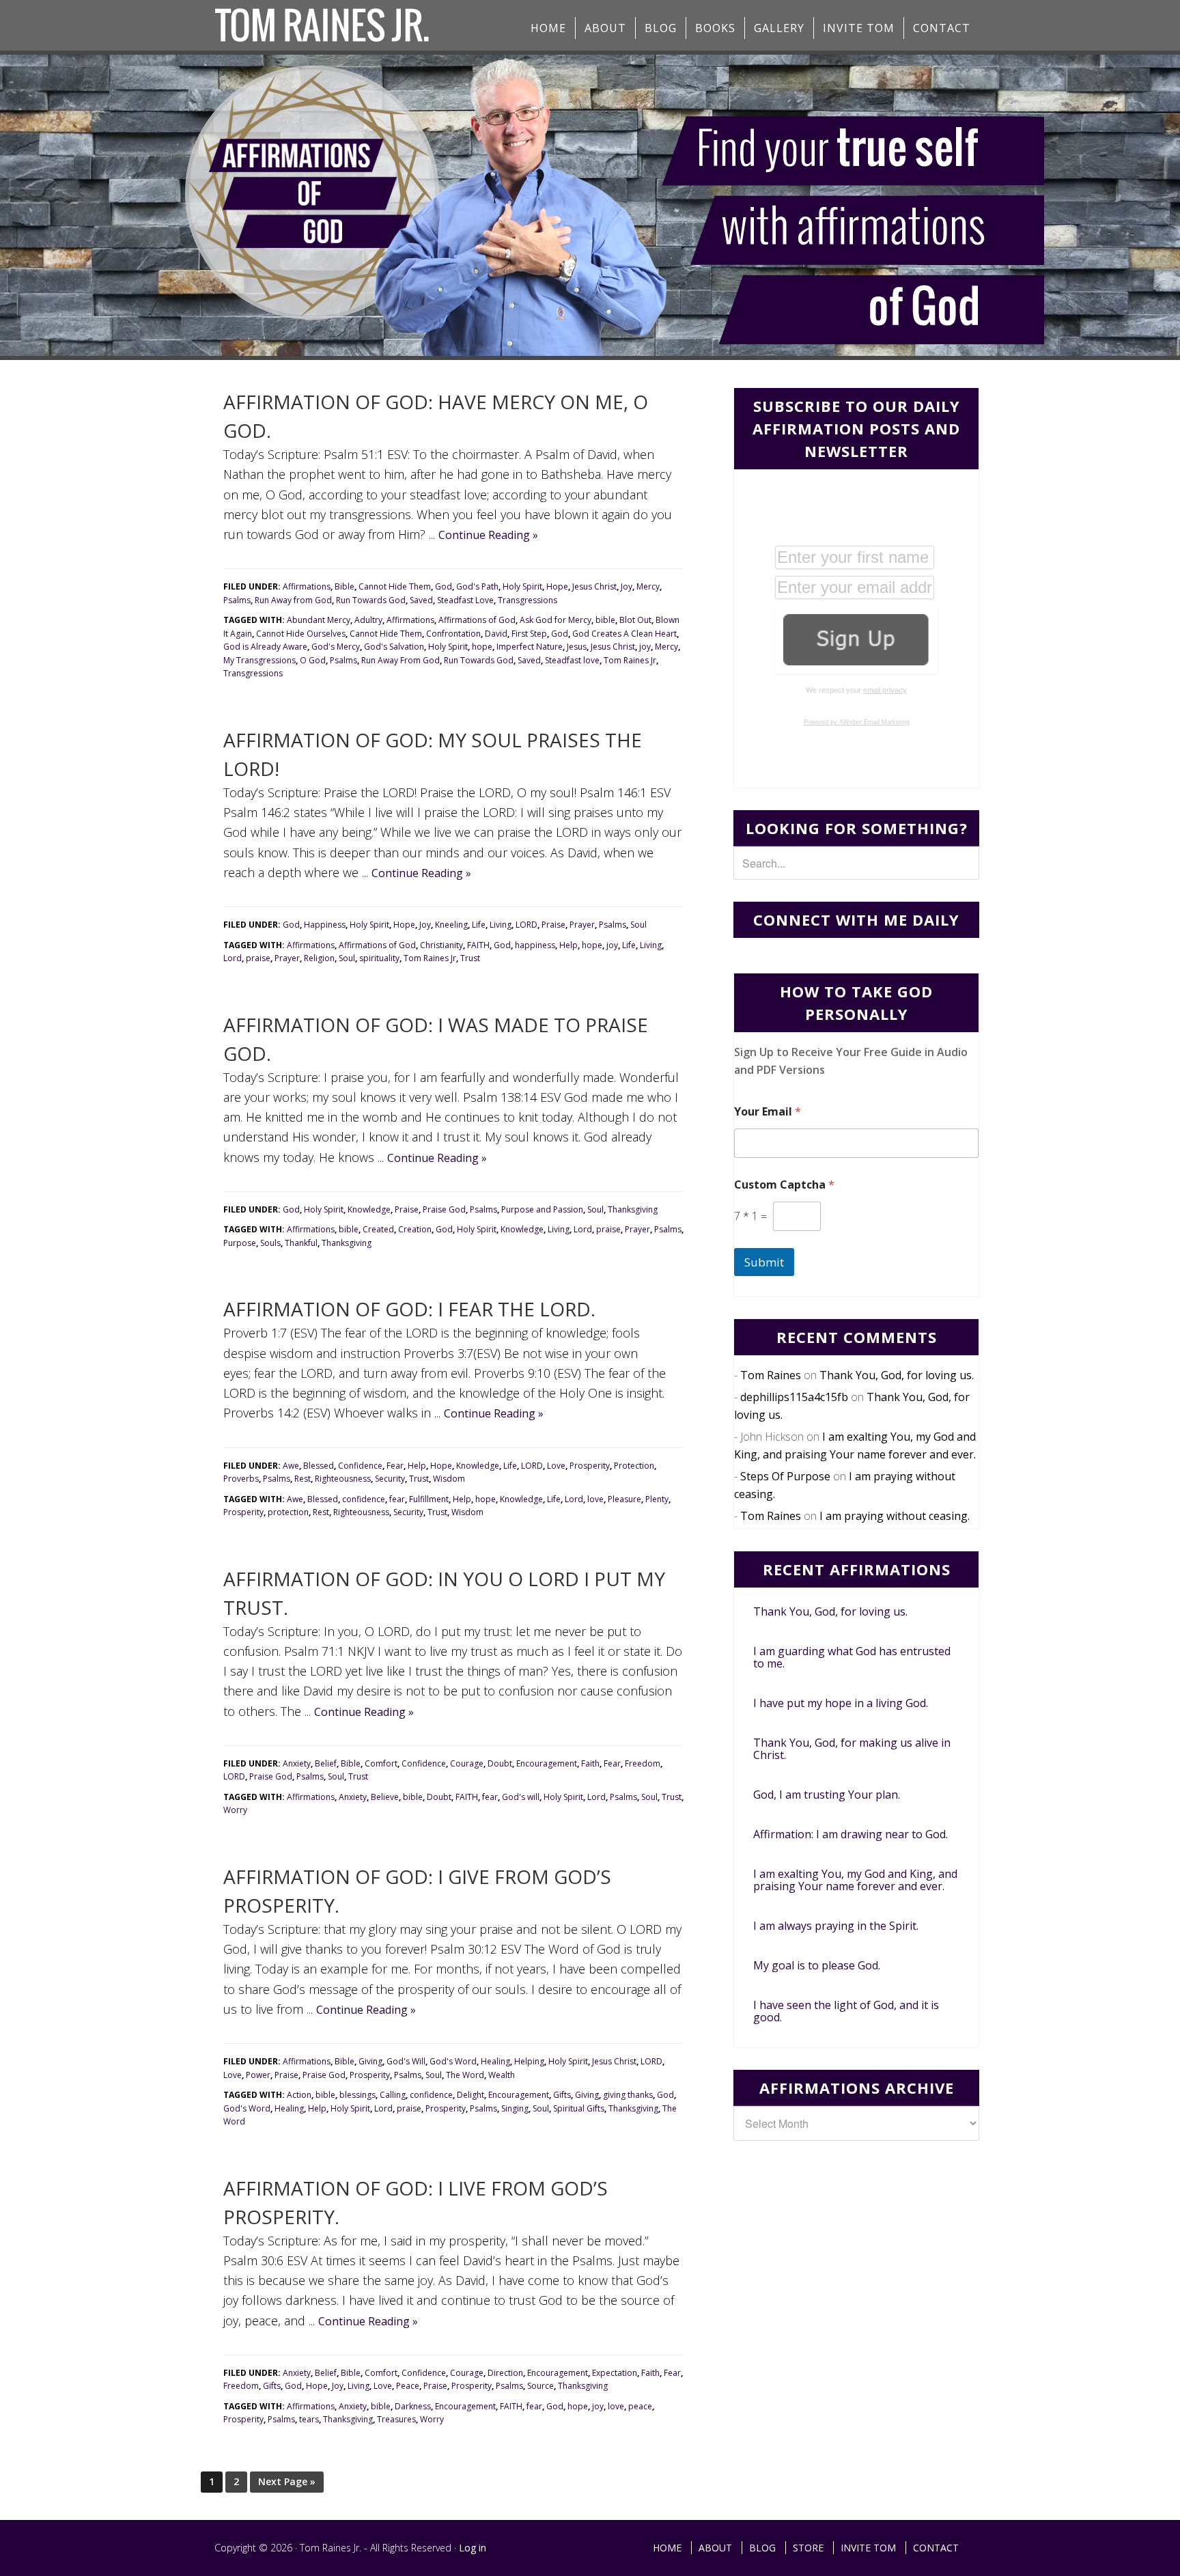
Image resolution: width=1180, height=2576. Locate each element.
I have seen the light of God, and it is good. (846, 2011)
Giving (370, 2061)
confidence (364, 1499)
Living (501, 925)
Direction (505, 2373)
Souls (270, 1243)
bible (605, 620)
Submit (764, 1262)
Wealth (502, 2075)
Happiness (325, 925)
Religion (319, 958)
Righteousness (343, 1479)
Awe (291, 1466)
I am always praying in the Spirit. (836, 1926)
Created (378, 1229)
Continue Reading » (488, 535)
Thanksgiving (633, 1209)
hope (482, 647)
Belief (326, 1763)
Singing (515, 2108)
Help (568, 945)
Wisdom (449, 1479)
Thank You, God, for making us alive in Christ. (852, 1749)
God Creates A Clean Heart (624, 634)
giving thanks (628, 2095)
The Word (465, 2075)
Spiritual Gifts (579, 2108)
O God (313, 660)
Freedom (643, 1763)
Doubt (500, 1763)
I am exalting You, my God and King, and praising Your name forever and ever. (855, 1880)
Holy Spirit (522, 586)
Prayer (582, 925)
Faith (590, 1763)
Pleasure (624, 1499)
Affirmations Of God (324, 25)
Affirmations (307, 586)
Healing (495, 2061)
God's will (521, 1797)
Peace (408, 2386)
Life (479, 925)
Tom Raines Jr (630, 660)
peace (640, 2406)
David (496, 634)
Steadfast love (572, 660)
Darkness (413, 2406)
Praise (553, 925)
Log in (473, 2548)
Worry (235, 1810)
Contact (936, 2548)
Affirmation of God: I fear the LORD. (409, 1309)
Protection (634, 1466)
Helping (529, 2061)
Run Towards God (371, 600)
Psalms (237, 600)
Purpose (240, 1243)
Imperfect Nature (530, 647)
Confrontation (453, 634)
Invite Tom (868, 2548)
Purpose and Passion (542, 1209)
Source (540, 2386)
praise (258, 958)
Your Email (768, 1112)
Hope (557, 586)
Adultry (368, 620)
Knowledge (369, 1209)
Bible (345, 586)
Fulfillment (429, 1499)
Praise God (444, 1209)
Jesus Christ (594, 586)
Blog (762, 2548)
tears (309, 2419)
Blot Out (635, 620)
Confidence (360, 1466)
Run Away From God (401, 660)
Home (667, 2548)
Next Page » (287, 2481)
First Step (529, 634)
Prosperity (590, 1466)
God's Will (406, 2061)
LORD (526, 925)
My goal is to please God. (817, 1965)
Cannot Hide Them (395, 586)
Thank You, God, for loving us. (897, 1375)
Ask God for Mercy (556, 620)
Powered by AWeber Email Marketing (857, 722)
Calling (393, 2095)
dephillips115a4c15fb (794, 1397)
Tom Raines (771, 1375)
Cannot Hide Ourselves (301, 634)
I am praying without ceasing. (895, 1516)
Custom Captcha (784, 1185)
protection (288, 1512)
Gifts (562, 2095)
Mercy (648, 586)
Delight (470, 2095)
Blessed (319, 1466)
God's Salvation (394, 647)
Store (808, 2548)
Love (556, 1466)
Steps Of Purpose (785, 1476)
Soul (638, 925)
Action (299, 2095)
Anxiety (297, 1763)
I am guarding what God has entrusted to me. (852, 1657)
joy (645, 647)
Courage (467, 1763)
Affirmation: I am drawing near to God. (851, 1834)
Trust (470, 958)
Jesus (577, 647)
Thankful (301, 1243)
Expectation (615, 2373)
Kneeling (451, 925)
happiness (535, 945)
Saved (421, 600)
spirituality (379, 958)
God (444, 586)
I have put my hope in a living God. (841, 1703)
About (715, 2548)
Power (258, 2075)
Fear (395, 1466)
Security (390, 1479)
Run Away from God (293, 600)
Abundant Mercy (319, 620)
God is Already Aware (265, 647)
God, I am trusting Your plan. (827, 1795)
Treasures (396, 2419)
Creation (415, 1229)
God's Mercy (336, 647)
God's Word (453, 2061)
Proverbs (241, 1479)
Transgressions (528, 600)
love (595, 1499)
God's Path (477, 586)
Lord (233, 958)
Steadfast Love (465, 600)
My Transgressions (259, 660)
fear (397, 1499)
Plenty (657, 1499)
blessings (357, 2095)
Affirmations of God (477, 620)
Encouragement (547, 1763)
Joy (627, 586)
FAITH (478, 945)
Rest (303, 1479)
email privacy (885, 690)
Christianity (441, 945)
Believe (385, 1797)
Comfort (381, 1763)
